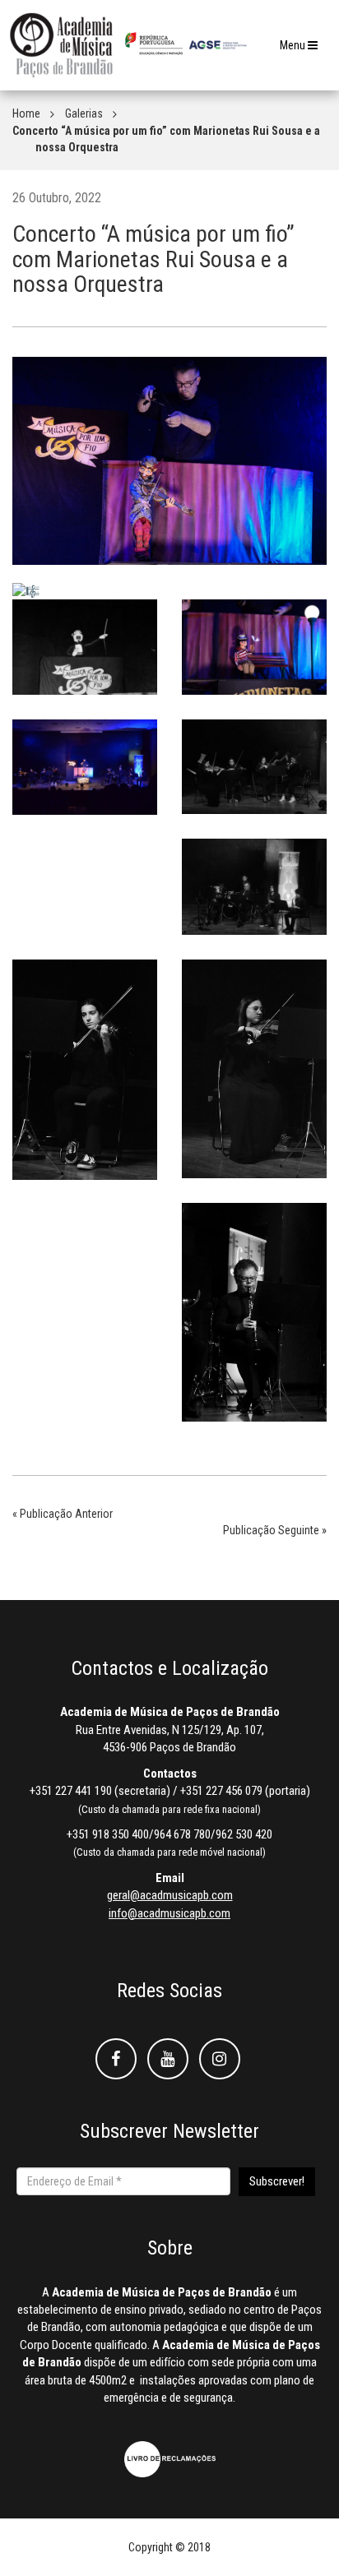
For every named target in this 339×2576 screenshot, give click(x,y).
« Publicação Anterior (63, 1514)
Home (26, 113)
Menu (303, 50)
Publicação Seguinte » (275, 1530)
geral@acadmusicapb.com (170, 1895)
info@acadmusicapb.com (169, 1913)
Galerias (84, 113)
